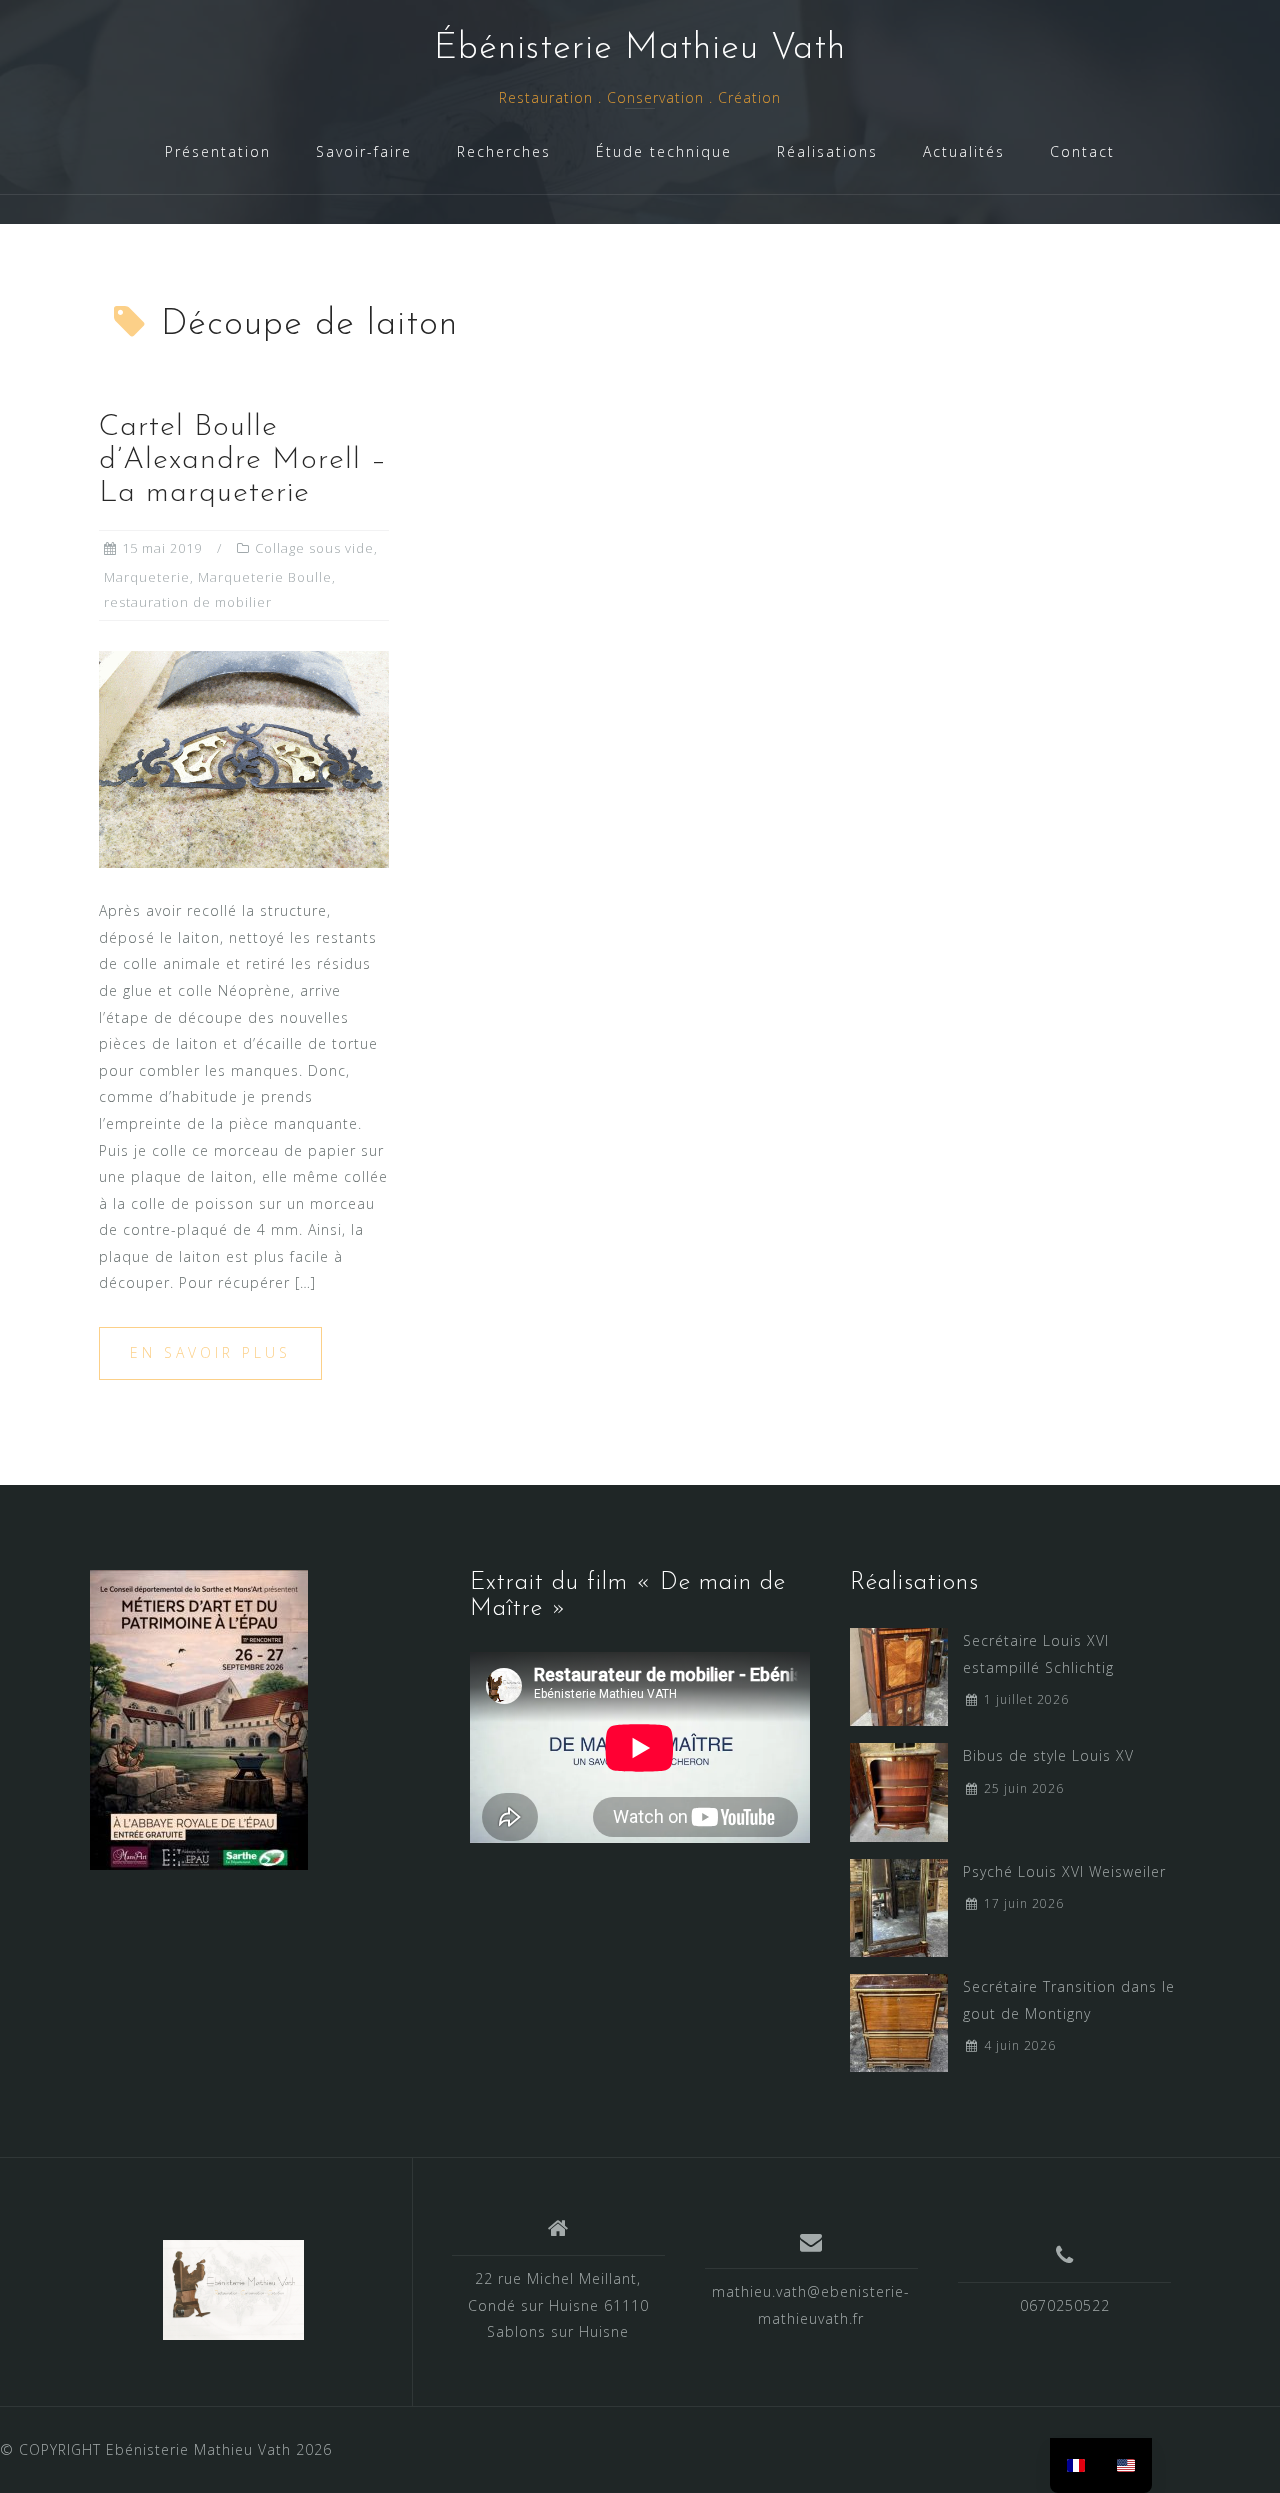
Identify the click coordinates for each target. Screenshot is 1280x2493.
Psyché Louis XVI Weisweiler (1064, 1871)
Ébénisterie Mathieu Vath (640, 49)
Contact (1082, 151)
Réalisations (827, 151)
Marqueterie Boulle (265, 577)
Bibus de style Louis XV (1048, 1755)
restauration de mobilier (188, 602)
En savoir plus (210, 1352)
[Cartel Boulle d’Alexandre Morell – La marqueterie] (244, 757)
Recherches (504, 151)
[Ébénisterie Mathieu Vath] (233, 2290)
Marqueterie (147, 577)
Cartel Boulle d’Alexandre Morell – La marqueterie (243, 460)
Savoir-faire (364, 151)
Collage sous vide (314, 548)
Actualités (964, 151)
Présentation (218, 151)
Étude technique (664, 151)
